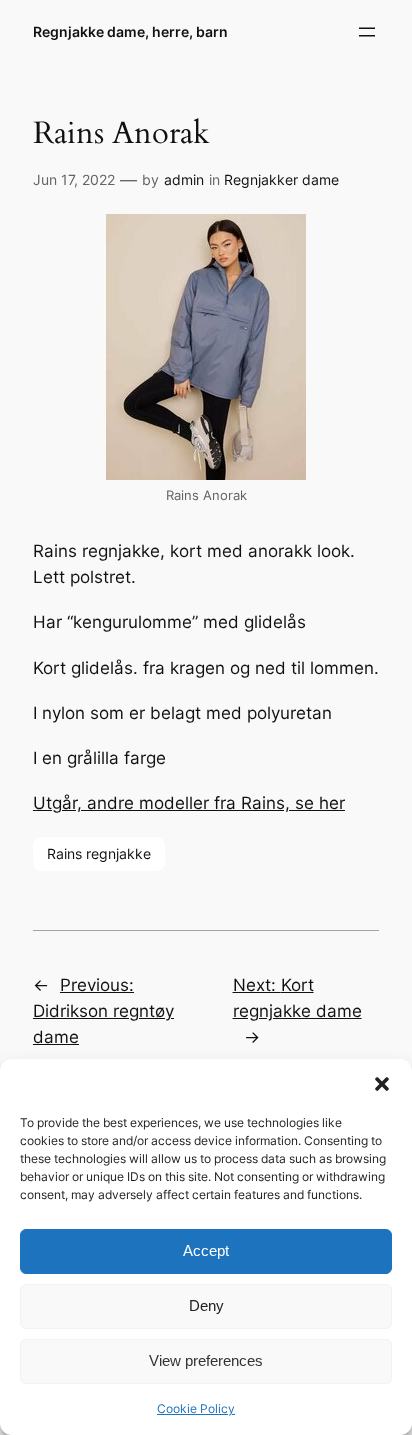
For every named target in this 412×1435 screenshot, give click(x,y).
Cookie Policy (196, 1408)
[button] (382, 1084)
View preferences (206, 1360)
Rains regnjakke (99, 853)
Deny (206, 1305)
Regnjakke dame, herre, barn (130, 31)
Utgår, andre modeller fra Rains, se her (189, 803)
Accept (206, 1250)
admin (184, 179)
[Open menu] (367, 32)
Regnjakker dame (281, 179)
